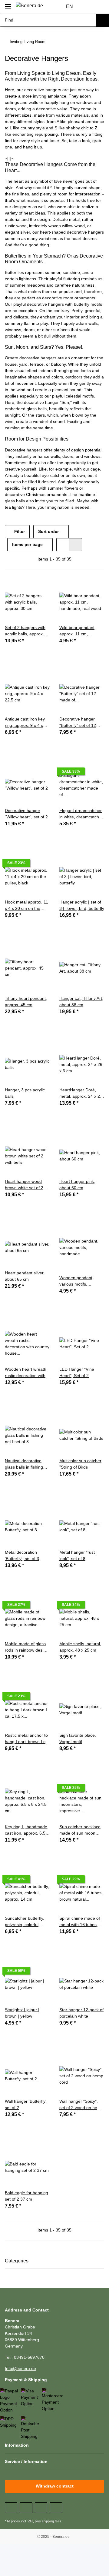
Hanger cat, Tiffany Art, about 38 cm (81, 1002)
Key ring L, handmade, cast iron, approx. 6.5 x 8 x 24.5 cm (27, 1830)
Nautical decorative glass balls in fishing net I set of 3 (24, 1464)
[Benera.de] (29, 6)
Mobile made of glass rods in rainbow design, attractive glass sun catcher (27, 1647)
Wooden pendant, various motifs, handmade (76, 1281)
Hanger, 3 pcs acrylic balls (25, 1093)
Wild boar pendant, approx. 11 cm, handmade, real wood (80, 631)
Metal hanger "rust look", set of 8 (77, 1555)
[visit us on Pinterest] (41, 2508)
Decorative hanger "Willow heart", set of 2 (26, 814)
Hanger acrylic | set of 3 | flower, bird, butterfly (82, 905)
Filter (19, 531)
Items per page (27, 544)
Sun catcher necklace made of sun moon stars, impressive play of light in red (80, 1830)
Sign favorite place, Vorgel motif (78, 1738)
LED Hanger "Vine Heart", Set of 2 (77, 1372)
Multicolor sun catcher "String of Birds (80, 1464)
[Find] (102, 20)
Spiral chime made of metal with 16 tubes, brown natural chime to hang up (81, 1922)
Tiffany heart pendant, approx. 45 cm (26, 1002)
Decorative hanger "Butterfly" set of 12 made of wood (78, 723)
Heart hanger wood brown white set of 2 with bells (24, 1185)
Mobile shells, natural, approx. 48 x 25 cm (80, 1647)
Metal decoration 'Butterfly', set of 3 (22, 1555)
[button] (88, 7)
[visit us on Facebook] (11, 2508)
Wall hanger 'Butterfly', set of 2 (26, 2104)
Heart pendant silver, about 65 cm (25, 1276)
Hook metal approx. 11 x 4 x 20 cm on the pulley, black (26, 906)
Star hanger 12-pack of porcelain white (81, 2013)
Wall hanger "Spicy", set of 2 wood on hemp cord (81, 2105)
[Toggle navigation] (8, 4)
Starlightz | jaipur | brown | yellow (22, 2013)
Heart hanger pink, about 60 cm (77, 1185)
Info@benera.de (20, 2368)
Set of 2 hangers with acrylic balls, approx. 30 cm (25, 631)
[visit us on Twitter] (26, 2508)
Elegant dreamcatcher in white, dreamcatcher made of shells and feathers (81, 814)
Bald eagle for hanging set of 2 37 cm (26, 2196)
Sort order (48, 531)
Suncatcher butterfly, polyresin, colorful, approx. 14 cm (25, 1922)
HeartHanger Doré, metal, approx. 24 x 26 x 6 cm (81, 1093)
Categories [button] (17, 2261)
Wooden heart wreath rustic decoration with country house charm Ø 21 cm (26, 1373)
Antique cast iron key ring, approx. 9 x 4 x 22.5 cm (25, 723)
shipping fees (51, 2521)
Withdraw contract (55, 2486)
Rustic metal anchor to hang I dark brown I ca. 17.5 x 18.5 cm (27, 1739)
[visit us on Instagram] (56, 2508)
